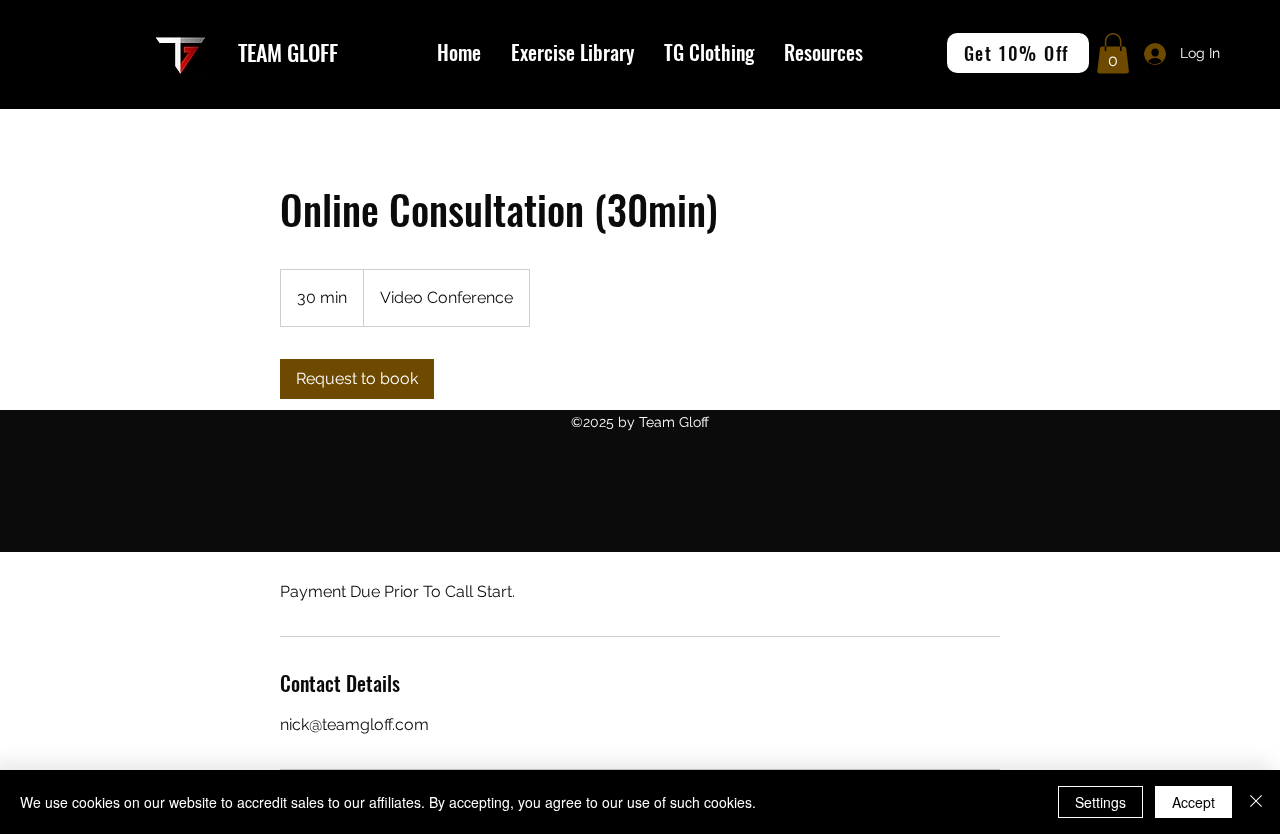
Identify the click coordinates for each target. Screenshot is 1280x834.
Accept (1193, 802)
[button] (823, 52)
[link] (357, 379)
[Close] (1256, 802)
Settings (1100, 802)
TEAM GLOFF (288, 52)
